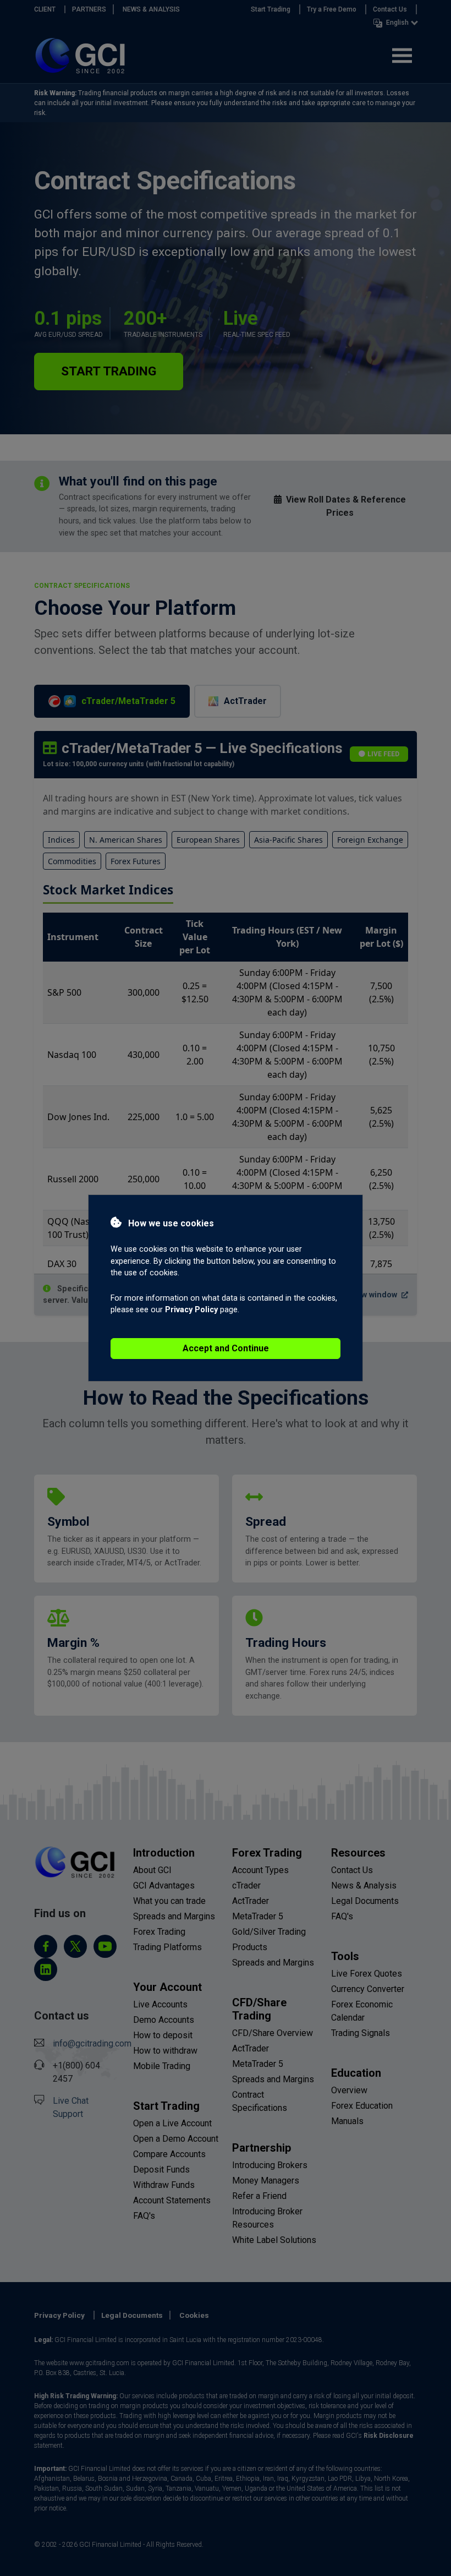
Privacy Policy (191, 1310)
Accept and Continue (226, 1348)
